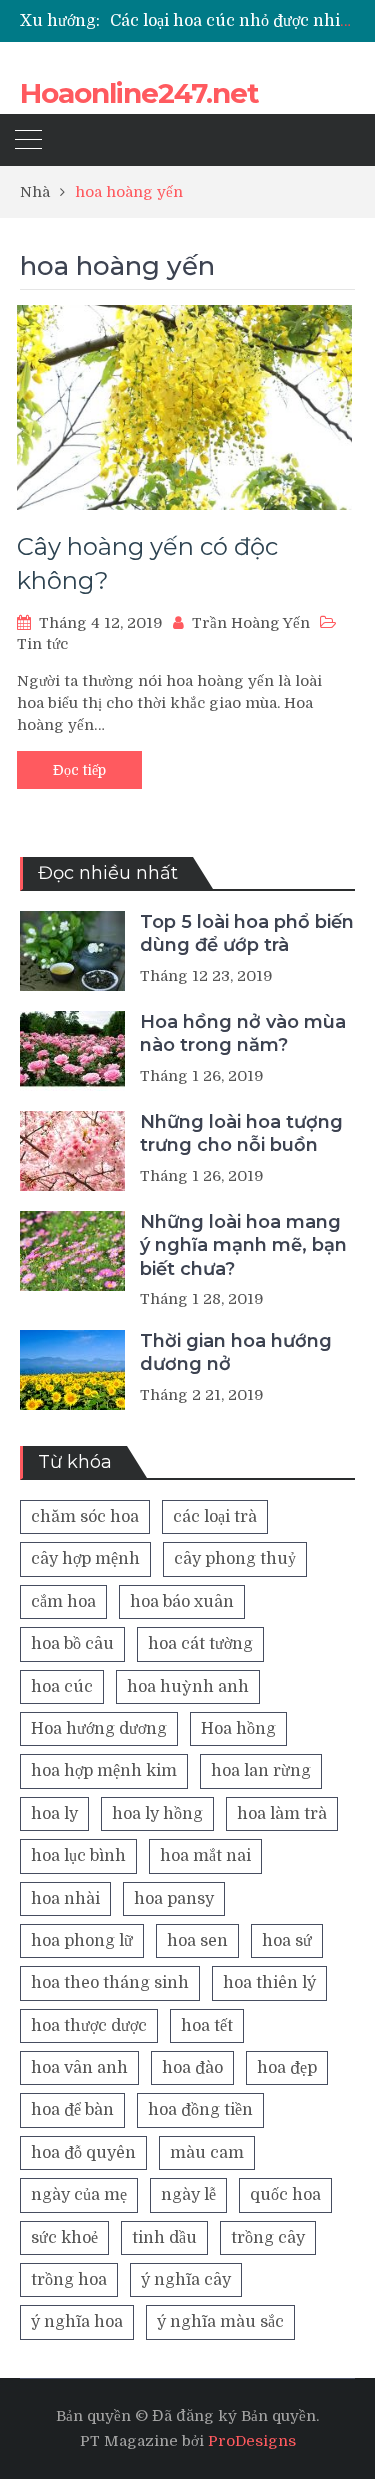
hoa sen (197, 1941)
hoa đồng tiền (200, 2110)
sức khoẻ (64, 2238)
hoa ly (54, 1814)
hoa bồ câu (72, 1644)
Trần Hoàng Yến (251, 623)
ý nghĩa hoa (77, 2322)
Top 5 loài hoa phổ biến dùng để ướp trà (247, 933)
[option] (232, 21)
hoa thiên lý (269, 1983)
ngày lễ (188, 2195)
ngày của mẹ (79, 2195)
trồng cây (268, 2238)
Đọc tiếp (79, 770)
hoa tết (207, 2026)
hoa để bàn (72, 2110)
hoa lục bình (78, 1856)
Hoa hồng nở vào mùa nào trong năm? (243, 1033)
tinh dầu (164, 2238)
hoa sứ (287, 1941)
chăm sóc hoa (85, 1517)
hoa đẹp (287, 2068)
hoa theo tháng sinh (110, 1983)
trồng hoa (69, 2280)
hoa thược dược (89, 2026)
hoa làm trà (282, 1814)
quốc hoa (285, 2195)
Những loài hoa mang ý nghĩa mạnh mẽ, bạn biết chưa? (243, 1245)
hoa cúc (62, 1687)
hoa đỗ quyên (83, 2153)
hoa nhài (65, 1899)
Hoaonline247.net (139, 93)
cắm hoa (63, 1602)
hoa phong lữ (82, 1941)
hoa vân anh (79, 2068)
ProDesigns (252, 2441)
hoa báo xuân (182, 1602)
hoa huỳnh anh (188, 1687)
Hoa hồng (238, 1729)
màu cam (207, 2153)
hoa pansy (174, 1899)
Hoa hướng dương (99, 1729)
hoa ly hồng (157, 1814)
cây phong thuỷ (235, 1559)
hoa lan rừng (261, 1771)
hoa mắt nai (205, 1856)
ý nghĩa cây (186, 2280)
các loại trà (215, 1517)
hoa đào (192, 2068)
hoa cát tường (200, 1644)
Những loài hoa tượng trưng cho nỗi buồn (241, 1133)
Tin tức (42, 644)
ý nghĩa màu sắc (220, 2322)
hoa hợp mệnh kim (104, 1771)
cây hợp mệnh (85, 1559)
